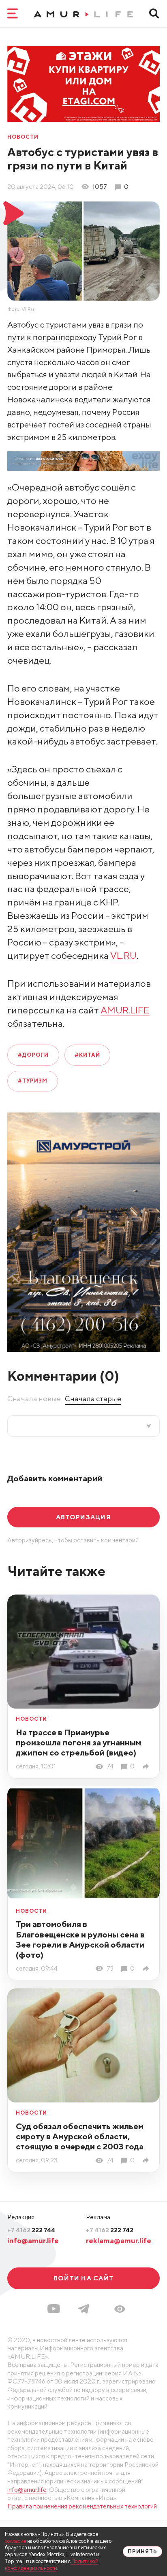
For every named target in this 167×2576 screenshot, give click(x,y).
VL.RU (123, 955)
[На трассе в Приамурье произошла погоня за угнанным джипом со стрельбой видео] (147, 1766)
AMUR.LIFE (125, 1010)
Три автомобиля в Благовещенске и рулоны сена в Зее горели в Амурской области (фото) (80, 1939)
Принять (142, 2552)
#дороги (33, 1055)
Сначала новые (34, 1399)
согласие (16, 2541)
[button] (120, 2309)
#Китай (87, 1055)
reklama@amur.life (119, 2241)
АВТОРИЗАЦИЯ (83, 1517)
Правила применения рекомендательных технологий (82, 2506)
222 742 (110, 2230)
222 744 (31, 2230)
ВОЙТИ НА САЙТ (83, 2278)
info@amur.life (33, 2241)
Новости (23, 137)
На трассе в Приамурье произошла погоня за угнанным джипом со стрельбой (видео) (78, 1742)
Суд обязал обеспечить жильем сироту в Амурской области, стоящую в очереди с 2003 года (80, 2136)
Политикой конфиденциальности (52, 2565)
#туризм (33, 1081)
